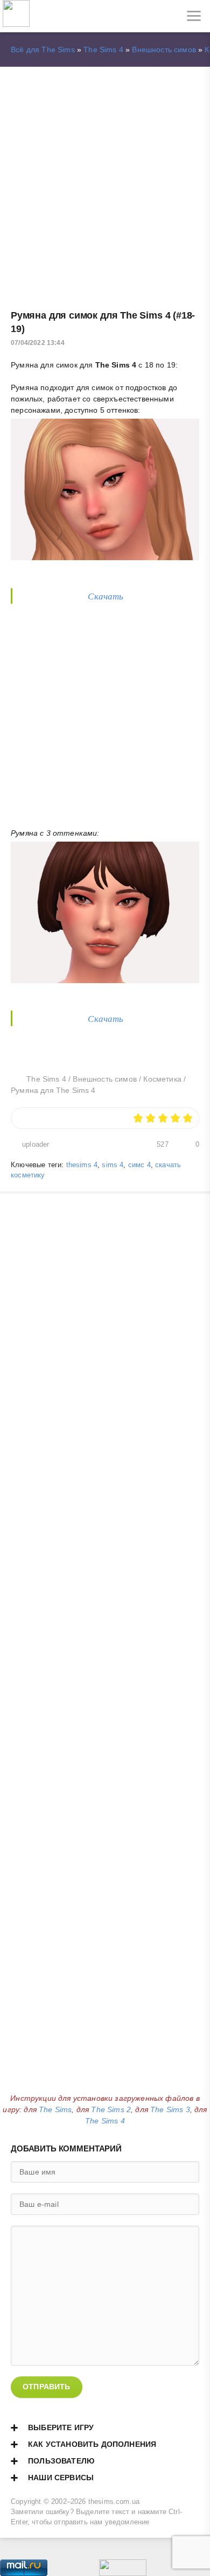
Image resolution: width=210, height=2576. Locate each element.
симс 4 (139, 1165)
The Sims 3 (170, 2109)
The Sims (55, 2109)
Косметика (162, 1079)
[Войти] (48, 16)
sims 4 (113, 1165)
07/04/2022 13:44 (38, 343)
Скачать (106, 596)
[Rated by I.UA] (123, 2570)
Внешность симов (164, 50)
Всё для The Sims (43, 50)
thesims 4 (82, 1165)
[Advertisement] (105, 183)
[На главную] (16, 16)
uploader (36, 1145)
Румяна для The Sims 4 (53, 1090)
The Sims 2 (111, 2109)
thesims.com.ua (114, 2502)
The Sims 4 (103, 50)
